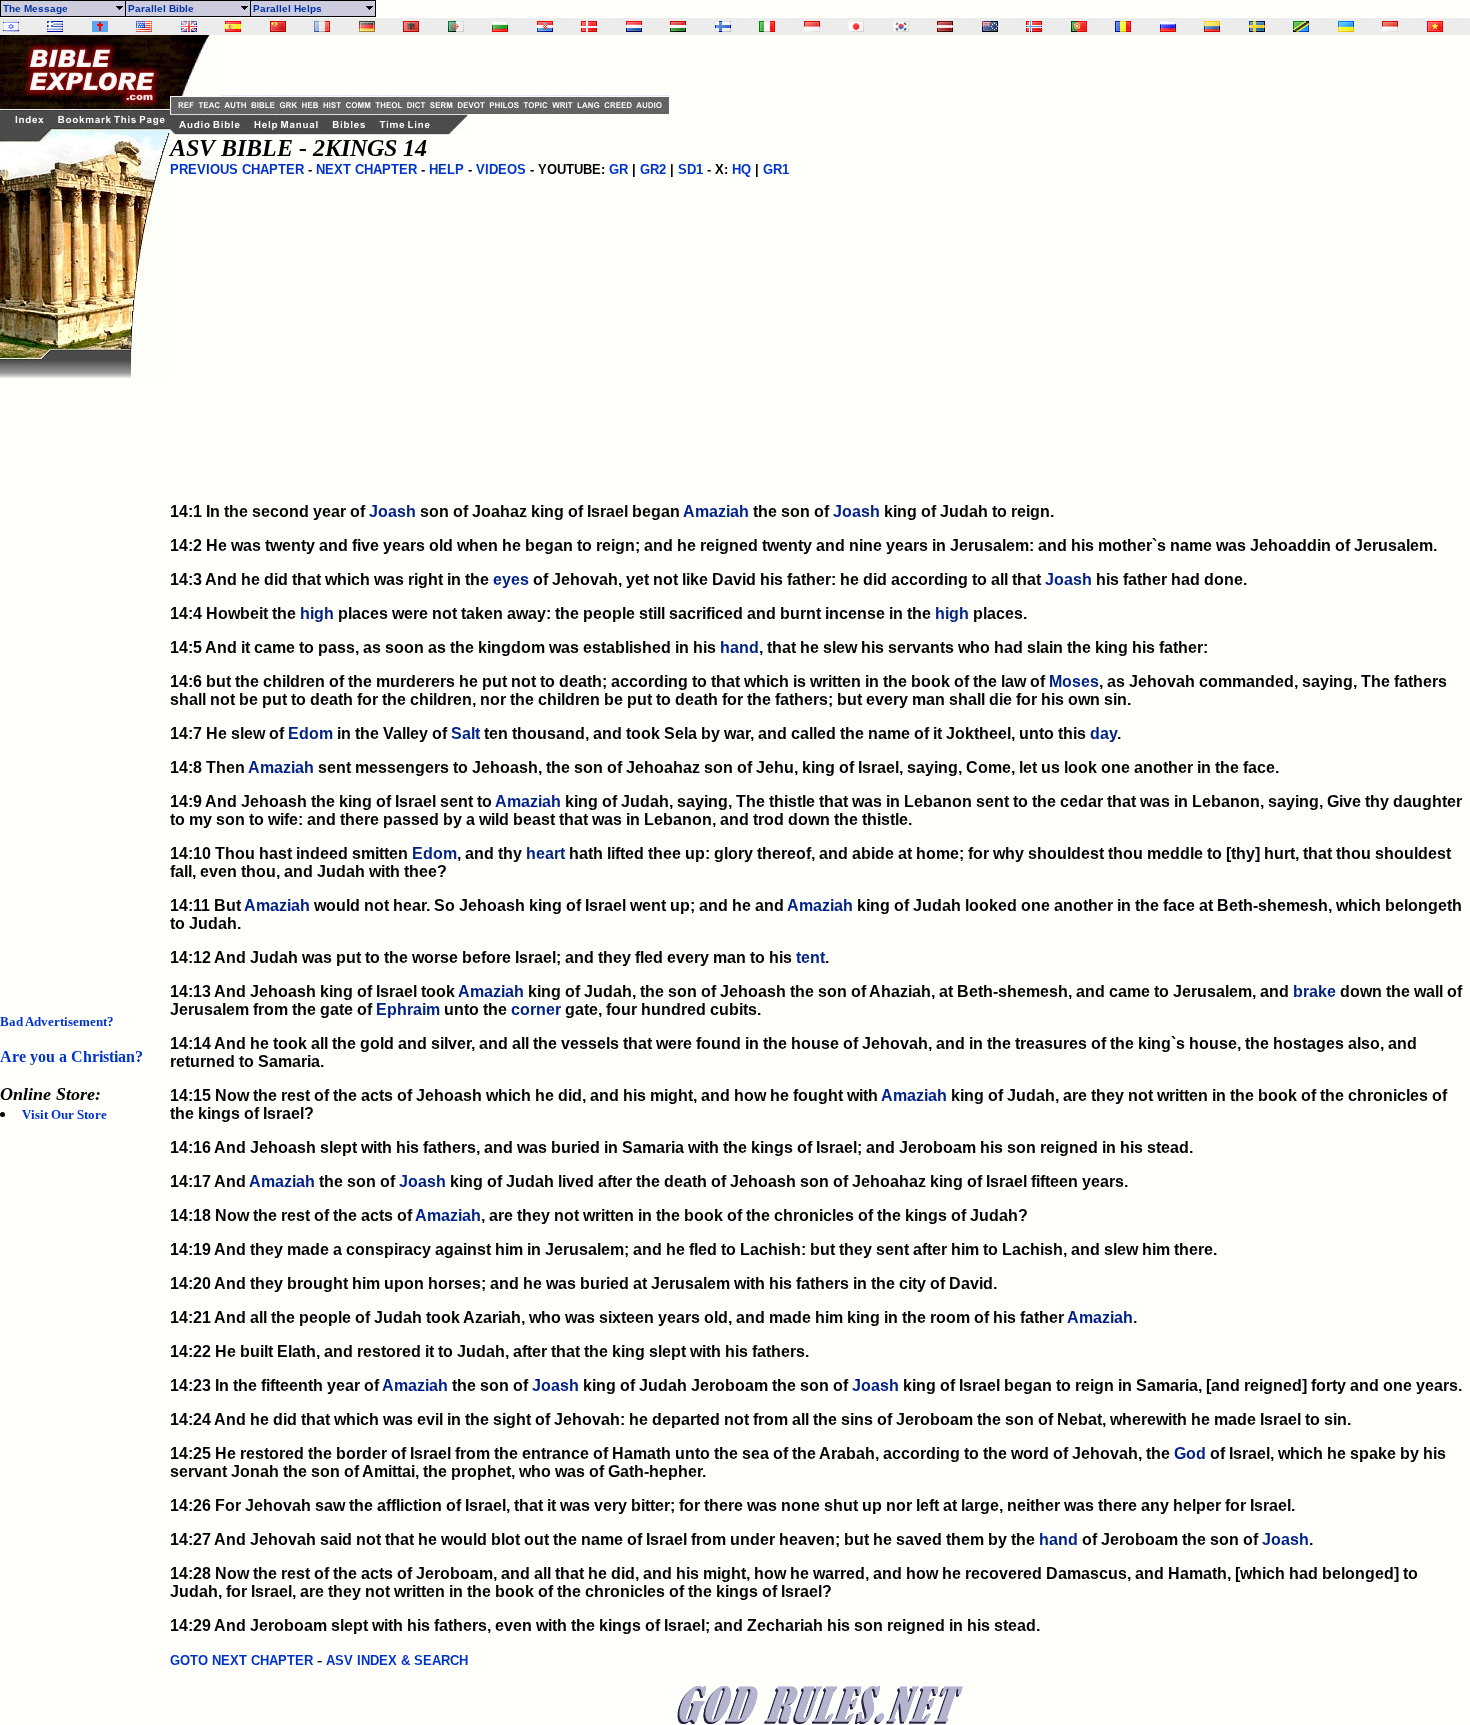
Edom (310, 733)
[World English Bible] (144, 26)
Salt (465, 733)
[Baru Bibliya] (812, 26)
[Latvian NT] (945, 26)
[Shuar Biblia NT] (1212, 26)
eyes (511, 579)
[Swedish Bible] (1257, 26)
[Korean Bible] (901, 26)
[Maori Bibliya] (990, 26)
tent (810, 957)
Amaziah (716, 511)
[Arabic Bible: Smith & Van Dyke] (456, 26)
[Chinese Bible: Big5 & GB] (278, 26)
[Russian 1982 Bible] (1168, 26)
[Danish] (589, 26)
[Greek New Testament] (55, 26)
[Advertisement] (80, 678)
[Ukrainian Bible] (1346, 26)
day (1103, 733)
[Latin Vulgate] (100, 26)
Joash (392, 511)
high (317, 613)
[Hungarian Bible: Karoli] (678, 26)
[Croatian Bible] (545, 26)
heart (545, 853)
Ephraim (408, 1009)
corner (536, 1009)
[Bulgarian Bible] (500, 26)
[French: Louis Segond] (322, 26)
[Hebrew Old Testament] (11, 26)
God (1190, 1453)
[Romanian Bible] (1123, 26)
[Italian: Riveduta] (767, 26)
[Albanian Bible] (411, 26)
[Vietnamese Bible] (1435, 26)
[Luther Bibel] (367, 26)
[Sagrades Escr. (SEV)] (233, 26)
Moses (1074, 681)
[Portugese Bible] (1079, 26)
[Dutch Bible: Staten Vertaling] (634, 26)
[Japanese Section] (856, 26)
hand (739, 647)
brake (1314, 991)
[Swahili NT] (1301, 26)
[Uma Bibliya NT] (1390, 26)
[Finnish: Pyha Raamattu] (723, 26)
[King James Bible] (189, 26)
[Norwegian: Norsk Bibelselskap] (1034, 26)
